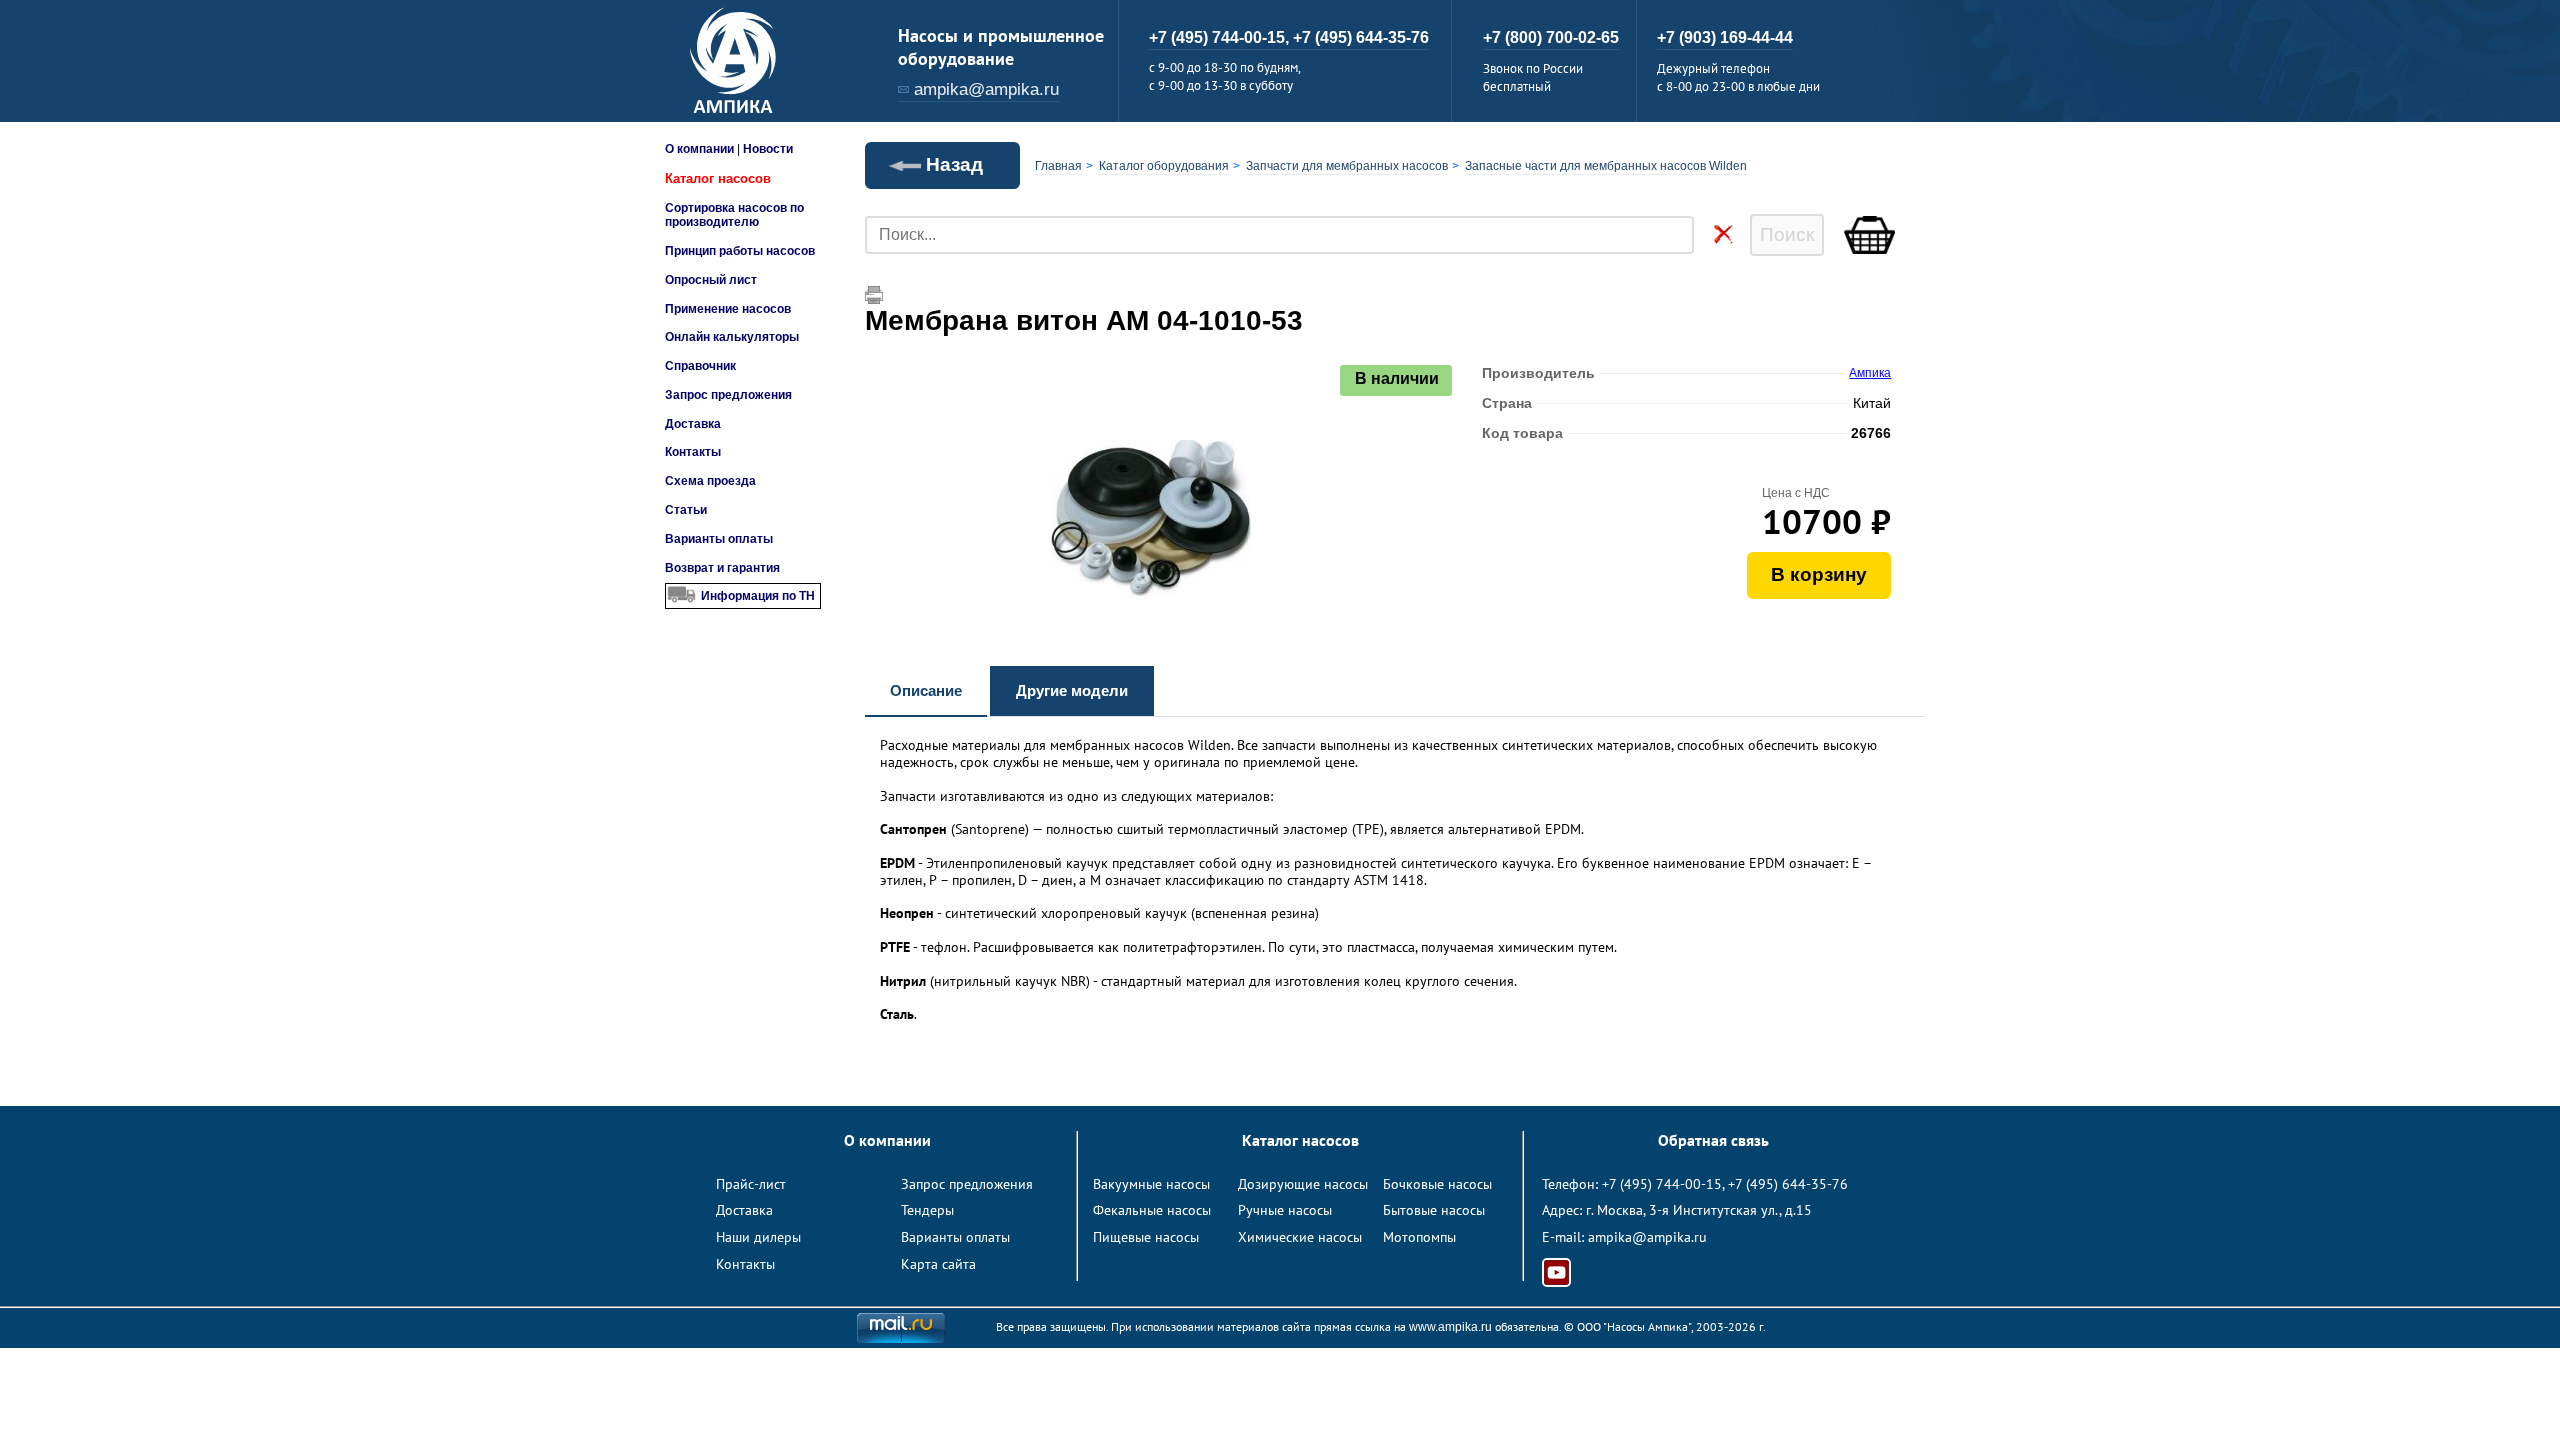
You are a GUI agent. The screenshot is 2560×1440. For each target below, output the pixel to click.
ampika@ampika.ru (986, 89)
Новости (768, 149)
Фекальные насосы (1152, 1210)
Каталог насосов (718, 178)
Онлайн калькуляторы (732, 337)
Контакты (693, 452)
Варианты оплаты (719, 539)
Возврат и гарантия (722, 568)
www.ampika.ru (1450, 1327)
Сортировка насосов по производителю (734, 215)
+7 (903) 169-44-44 (1725, 37)
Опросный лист (711, 280)
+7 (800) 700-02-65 (1551, 37)
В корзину (1819, 574)
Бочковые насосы (1437, 1184)
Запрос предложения (728, 395)
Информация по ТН (758, 596)
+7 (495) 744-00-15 (1662, 1184)
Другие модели (1072, 690)
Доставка (693, 424)
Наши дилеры (758, 1237)
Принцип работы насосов (740, 251)
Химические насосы (1300, 1237)
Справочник (700, 366)
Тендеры (927, 1210)
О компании (699, 149)
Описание (926, 690)
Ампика (1870, 373)
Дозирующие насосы (1303, 1184)
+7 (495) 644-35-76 (1361, 37)
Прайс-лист (751, 1184)
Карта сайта (938, 1264)
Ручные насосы (1285, 1210)
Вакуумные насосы (1151, 1184)
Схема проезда (710, 481)
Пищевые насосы (1146, 1237)
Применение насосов (728, 309)
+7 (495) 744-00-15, (1221, 37)
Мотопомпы (1419, 1237)
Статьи (686, 510)
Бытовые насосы (1434, 1210)
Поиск (1787, 234)
